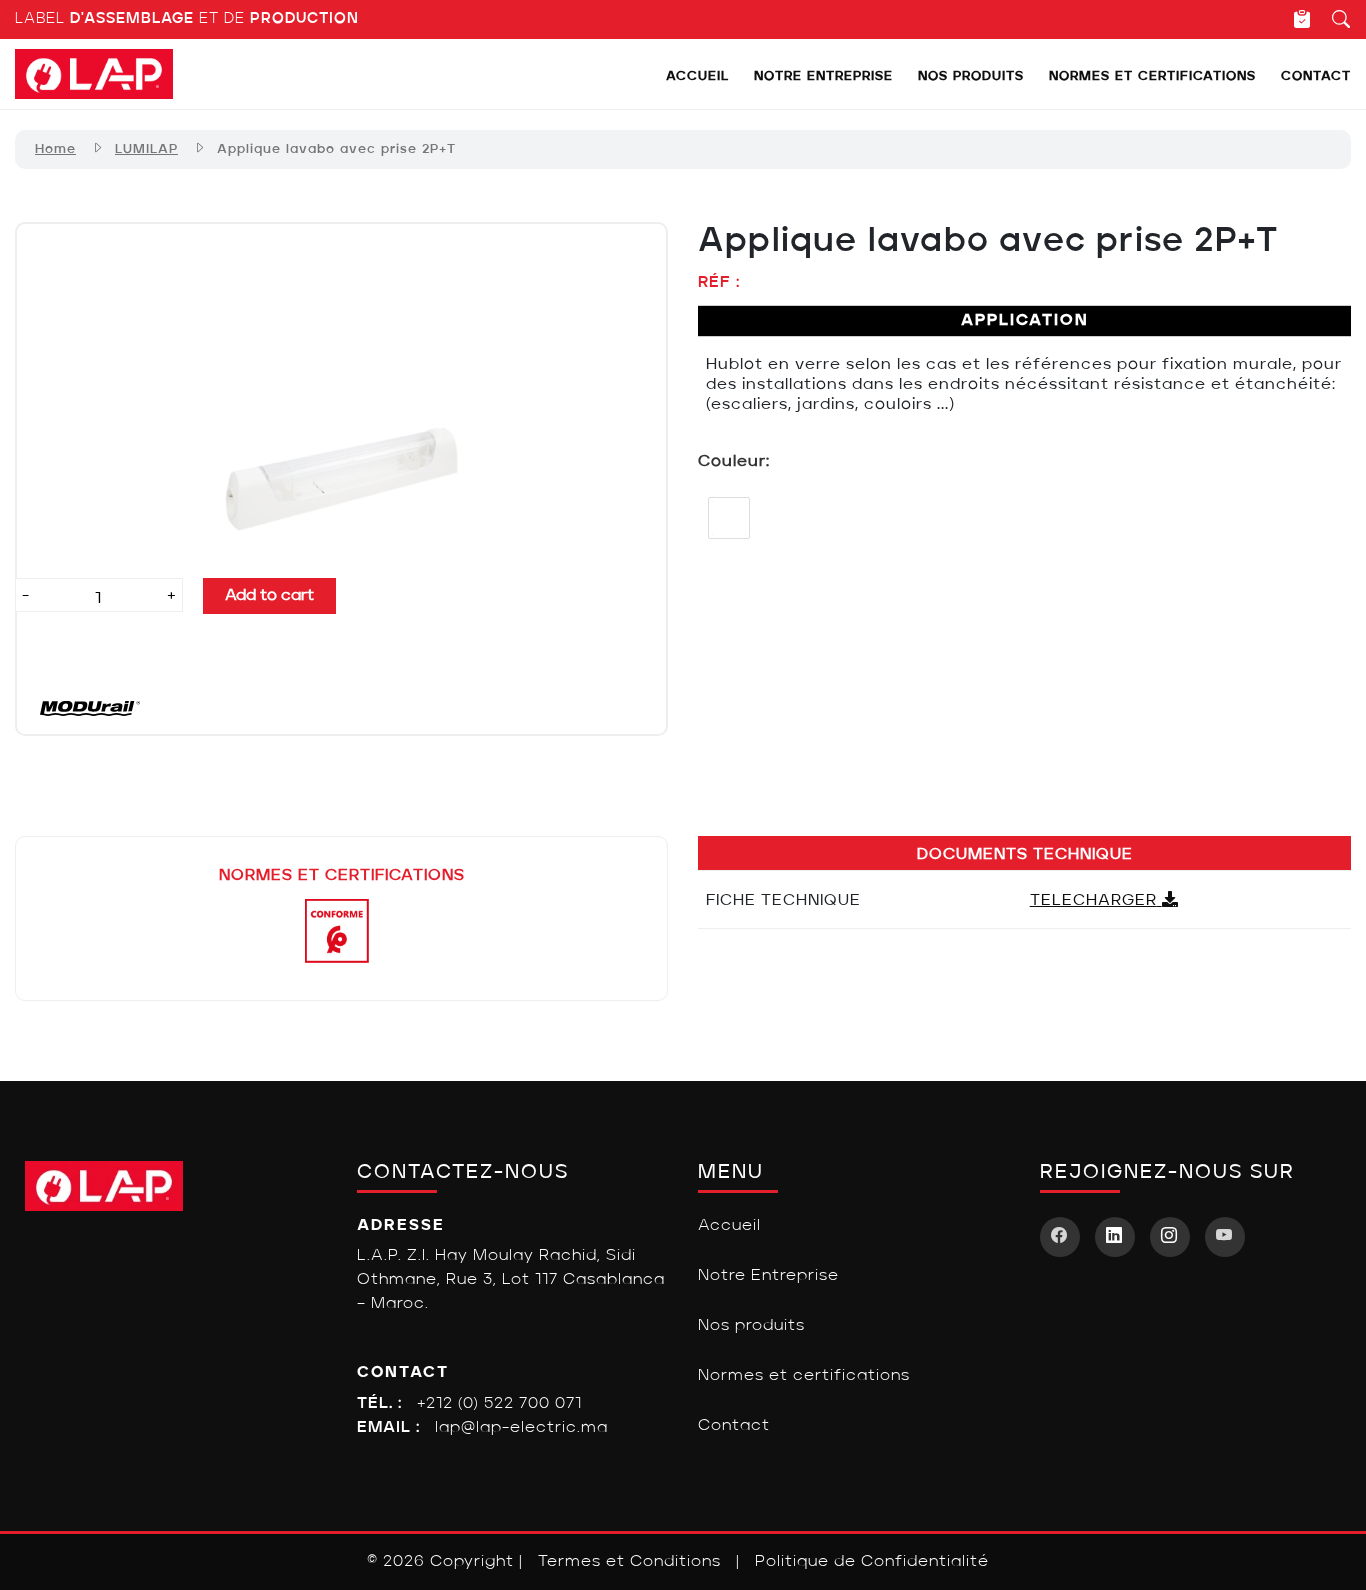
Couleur (732, 462)
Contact (1316, 76)
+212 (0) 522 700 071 (499, 1404)
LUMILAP (146, 149)
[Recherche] (1331, 19)
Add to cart (269, 596)
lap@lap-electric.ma (521, 1428)
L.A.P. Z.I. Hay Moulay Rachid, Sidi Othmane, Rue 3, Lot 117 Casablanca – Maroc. (511, 1280)
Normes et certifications (1152, 76)
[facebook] (1060, 1237)
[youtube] (1225, 1237)
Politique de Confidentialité (872, 1562)
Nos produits (971, 76)
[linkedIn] (1115, 1237)
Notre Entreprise (823, 76)
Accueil (697, 76)
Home (55, 149)
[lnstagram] (1170, 1237)
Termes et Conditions (629, 1562)
